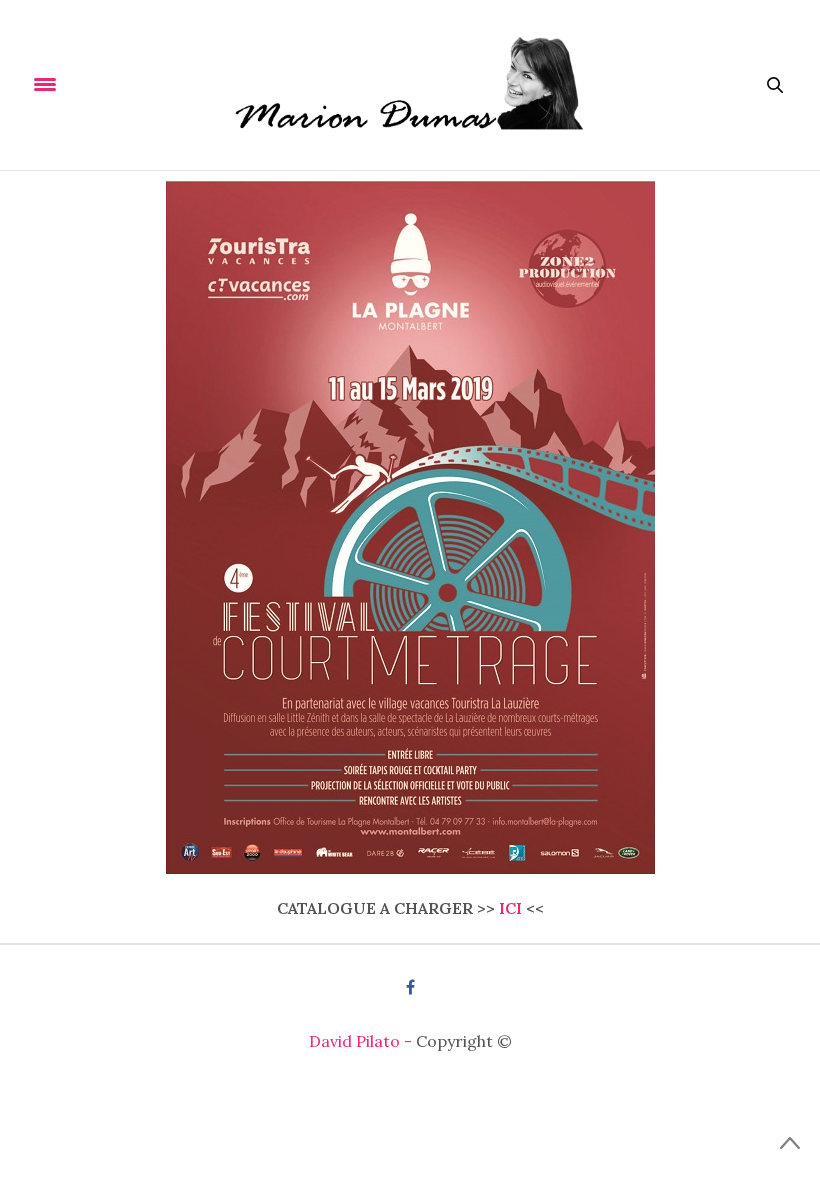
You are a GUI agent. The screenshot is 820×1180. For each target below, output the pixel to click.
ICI (510, 908)
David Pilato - (362, 1041)
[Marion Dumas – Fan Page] (410, 85)
